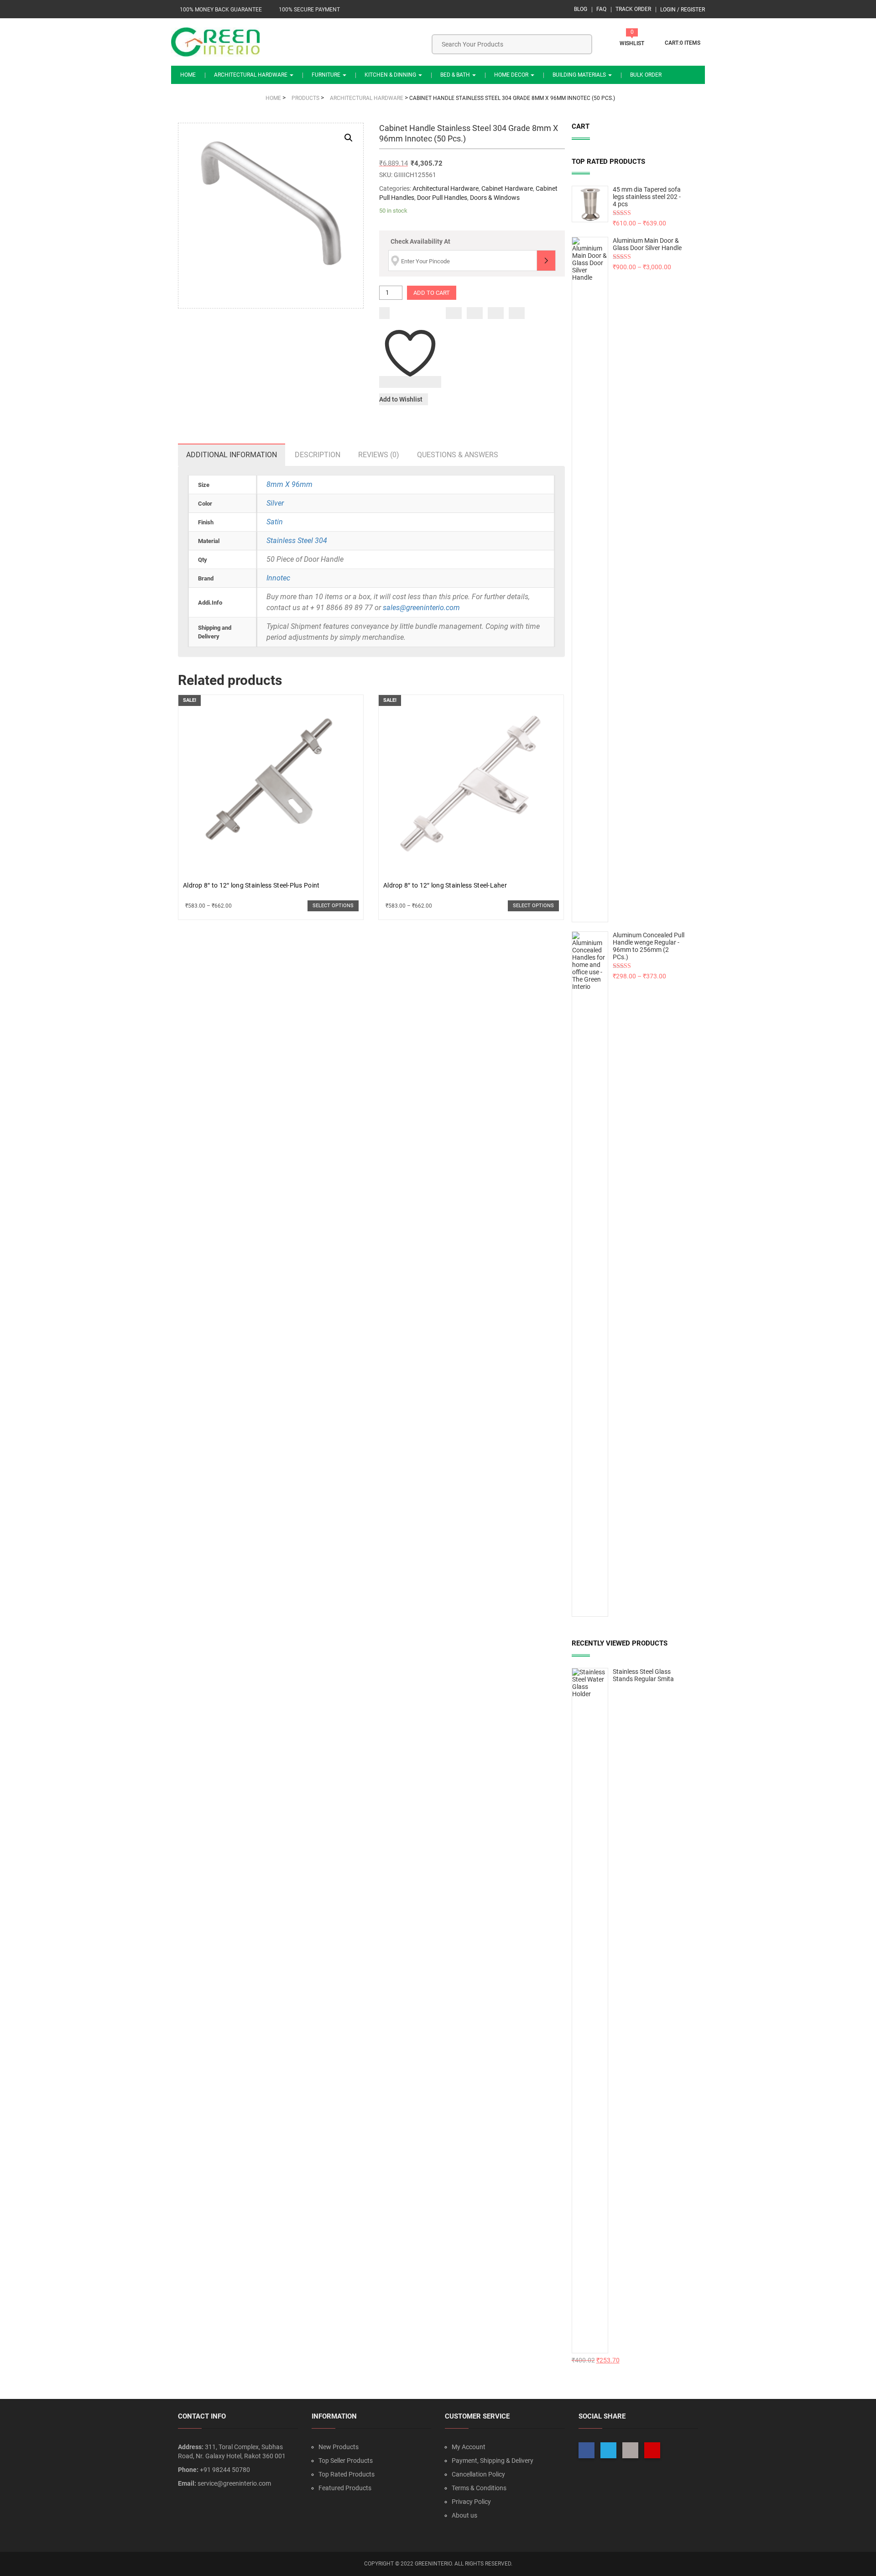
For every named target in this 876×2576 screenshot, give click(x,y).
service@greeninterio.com (234, 2483)
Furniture (327, 75)
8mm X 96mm (289, 484)
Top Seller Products (346, 2461)
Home (188, 75)
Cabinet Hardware (507, 188)
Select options (333, 906)
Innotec (278, 578)
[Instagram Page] (630, 2450)
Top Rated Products (347, 2474)
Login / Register (683, 10)
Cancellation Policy (478, 2474)
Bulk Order (646, 75)
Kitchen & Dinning (391, 75)
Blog (581, 9)
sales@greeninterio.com (421, 608)
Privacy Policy (471, 2502)
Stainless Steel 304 (297, 541)
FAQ (601, 9)
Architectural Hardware (251, 75)
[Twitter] (475, 313)
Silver (275, 503)
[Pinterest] (517, 313)
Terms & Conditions (479, 2488)
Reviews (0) (379, 455)
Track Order (633, 9)
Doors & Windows (495, 198)
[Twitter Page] (608, 2450)
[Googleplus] (496, 313)
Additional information (232, 455)
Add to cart (432, 293)
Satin (275, 522)
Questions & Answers (458, 455)
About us (464, 2515)
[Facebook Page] (587, 2450)
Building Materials (580, 75)
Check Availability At (420, 241)
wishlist (632, 43)
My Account (469, 2447)
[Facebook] (454, 313)
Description (318, 455)
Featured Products (345, 2488)
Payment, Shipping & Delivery (493, 2461)
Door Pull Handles (442, 198)
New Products (339, 2447)
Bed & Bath (456, 75)
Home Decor (512, 75)
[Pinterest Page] (652, 2450)
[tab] (232, 455)
